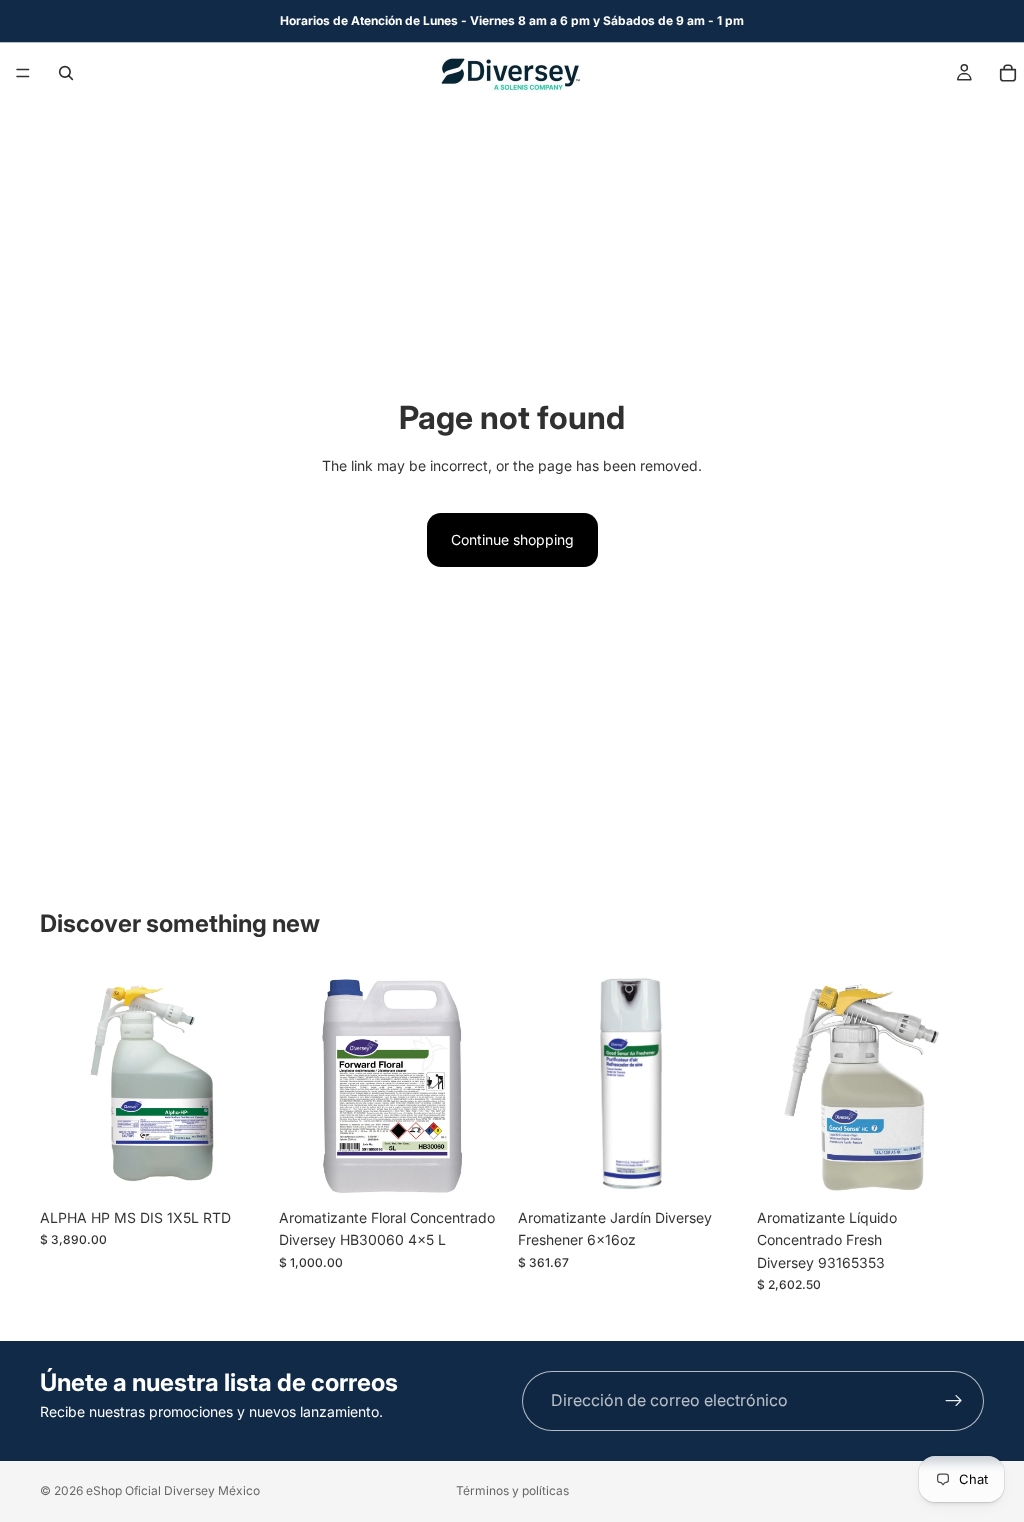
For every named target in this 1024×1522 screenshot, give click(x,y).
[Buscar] (66, 73)
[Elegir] (475, 1168)
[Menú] (23, 73)
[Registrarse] (954, 1401)
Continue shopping (512, 539)
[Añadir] (236, 1168)
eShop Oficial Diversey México (173, 1490)
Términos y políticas (512, 1490)
